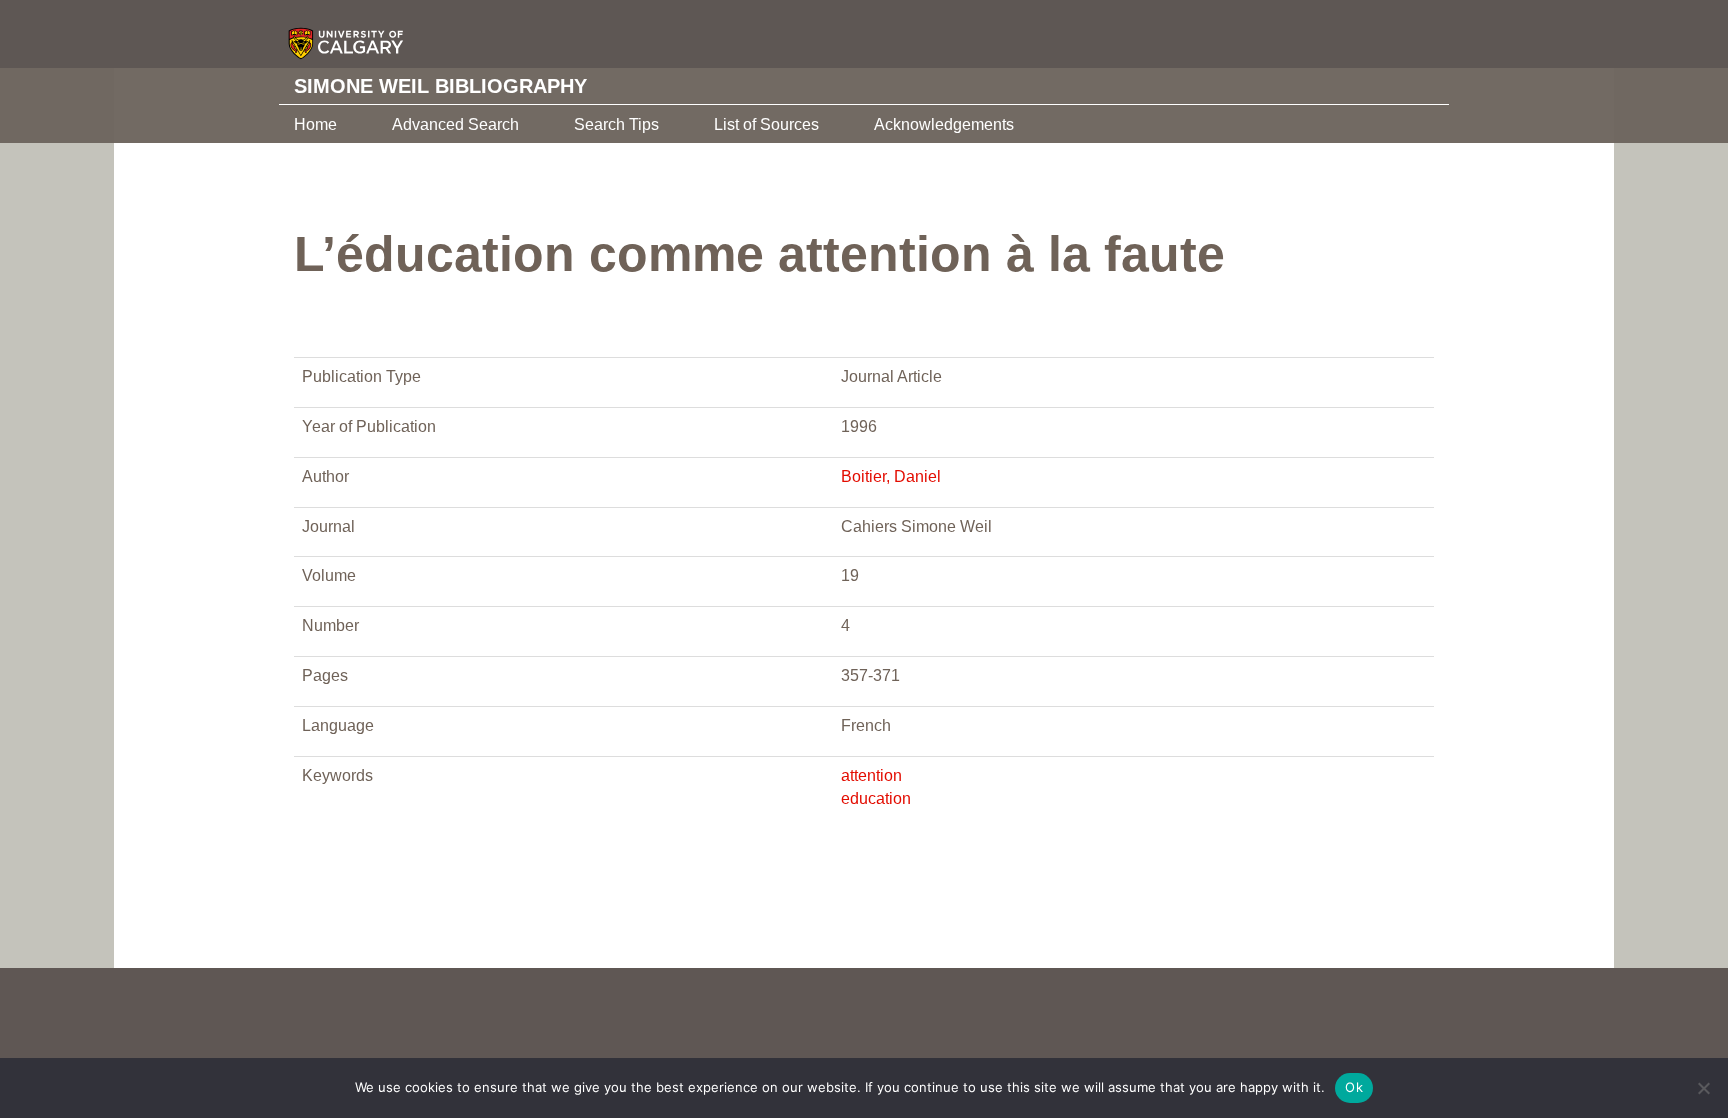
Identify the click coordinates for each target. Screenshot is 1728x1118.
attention (871, 775)
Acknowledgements (944, 124)
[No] (1703, 1088)
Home (315, 124)
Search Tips (616, 124)
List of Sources (766, 124)
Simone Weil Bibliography (440, 86)
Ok (1354, 1087)
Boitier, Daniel (891, 476)
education (876, 798)
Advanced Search (455, 124)
